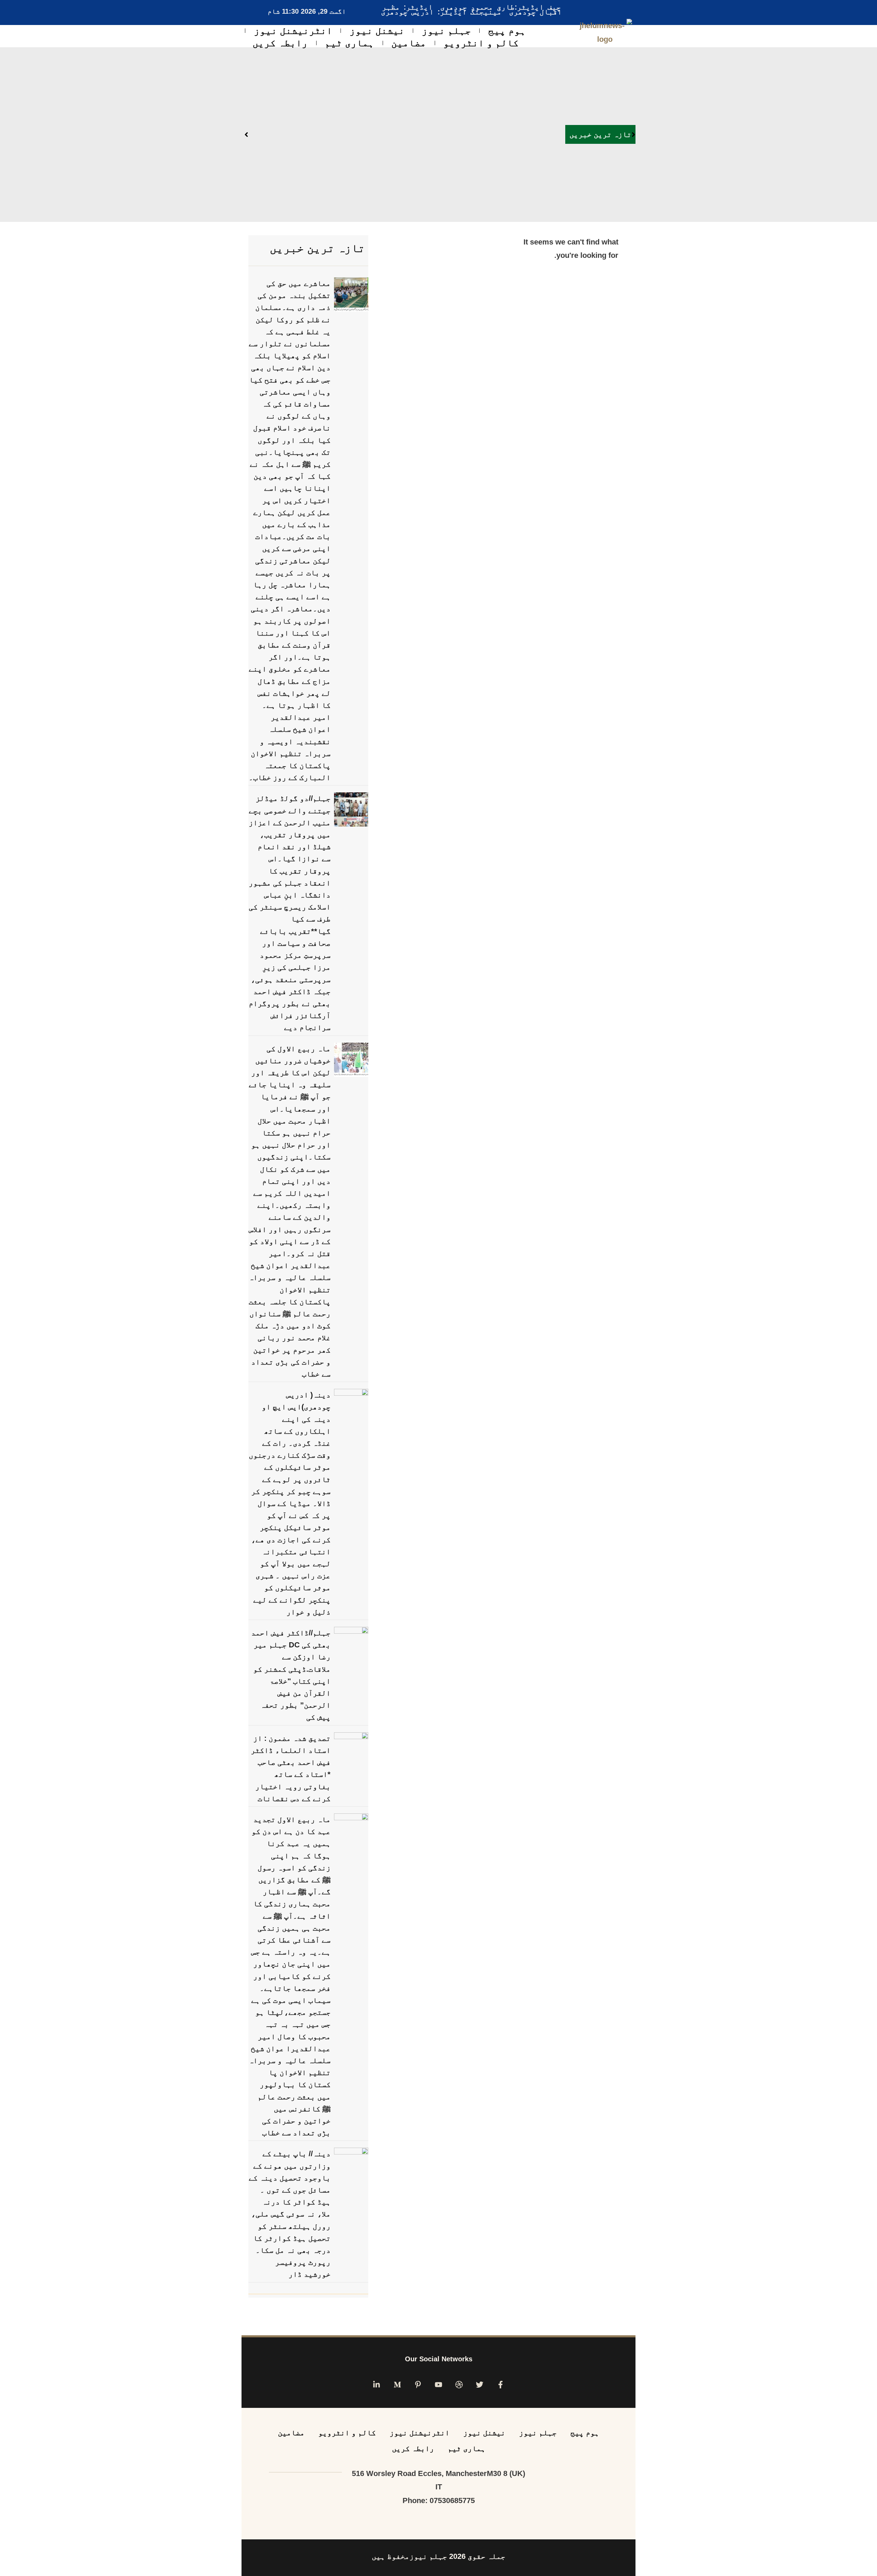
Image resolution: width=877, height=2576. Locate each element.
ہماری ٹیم (349, 43)
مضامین (409, 43)
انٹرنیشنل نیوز (293, 31)
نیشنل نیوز (377, 31)
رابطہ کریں (280, 43)
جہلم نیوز (446, 31)
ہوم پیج (507, 31)
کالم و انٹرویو (481, 43)
